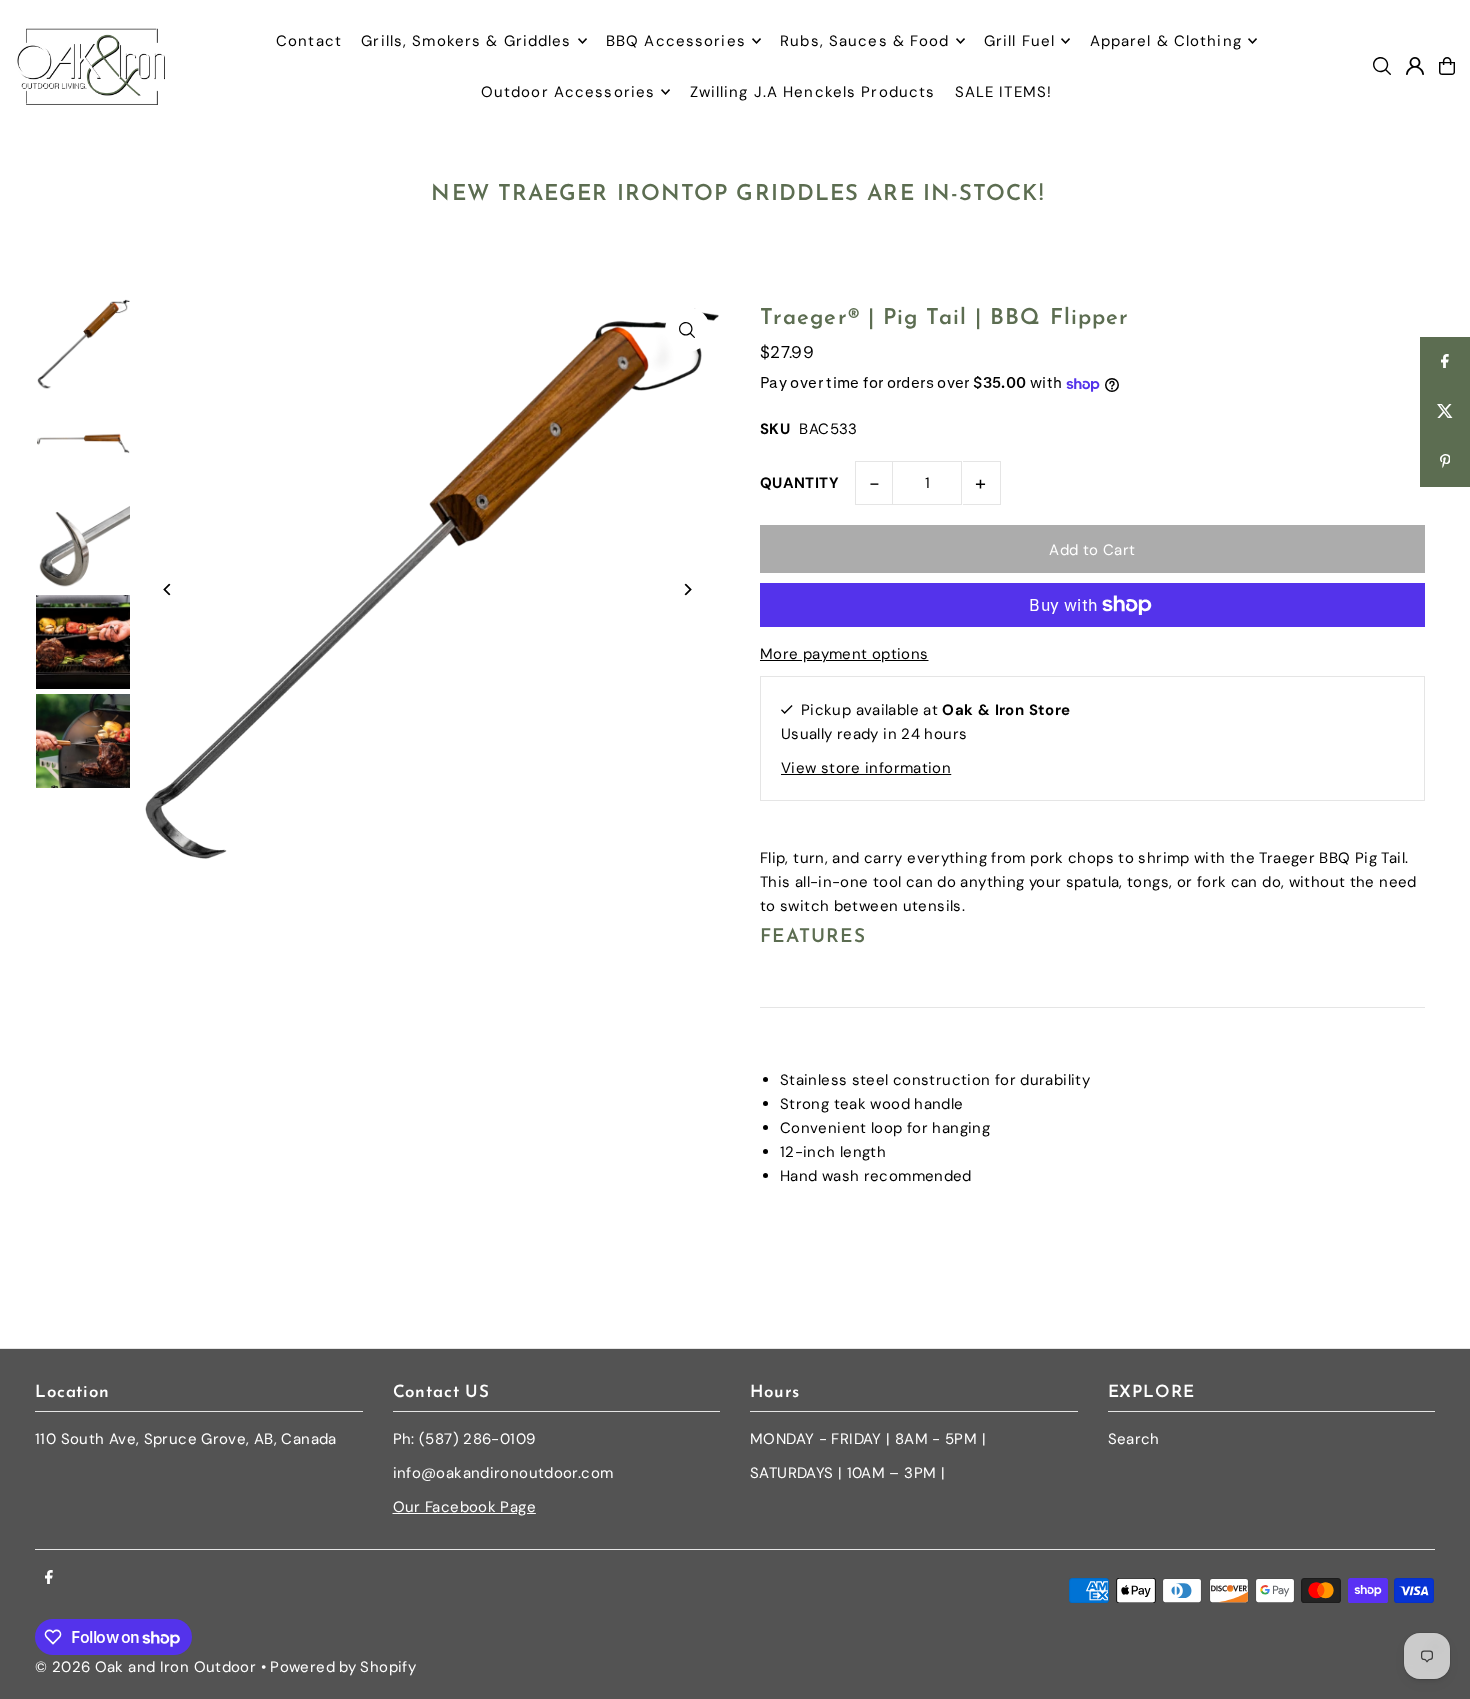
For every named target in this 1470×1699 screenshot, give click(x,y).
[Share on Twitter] (1445, 412)
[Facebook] (49, 1578)
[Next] (687, 589)
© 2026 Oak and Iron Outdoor (145, 1667)
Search (1134, 1439)
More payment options (844, 654)
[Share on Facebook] (1445, 362)
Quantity (799, 483)
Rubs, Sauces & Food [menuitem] (864, 41)
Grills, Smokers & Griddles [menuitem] (466, 41)
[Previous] (167, 589)
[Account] (1415, 66)
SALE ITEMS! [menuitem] (1003, 92)
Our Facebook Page (464, 1507)
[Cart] (1447, 66)
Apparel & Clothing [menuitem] (1166, 41)
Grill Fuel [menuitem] (1019, 41)
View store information (866, 768)
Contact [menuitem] (309, 41)
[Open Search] (1382, 66)
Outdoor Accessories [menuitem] (568, 92)
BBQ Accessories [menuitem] (676, 41)
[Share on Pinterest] (1445, 462)
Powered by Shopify (343, 1667)
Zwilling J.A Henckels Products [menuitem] (813, 92)
